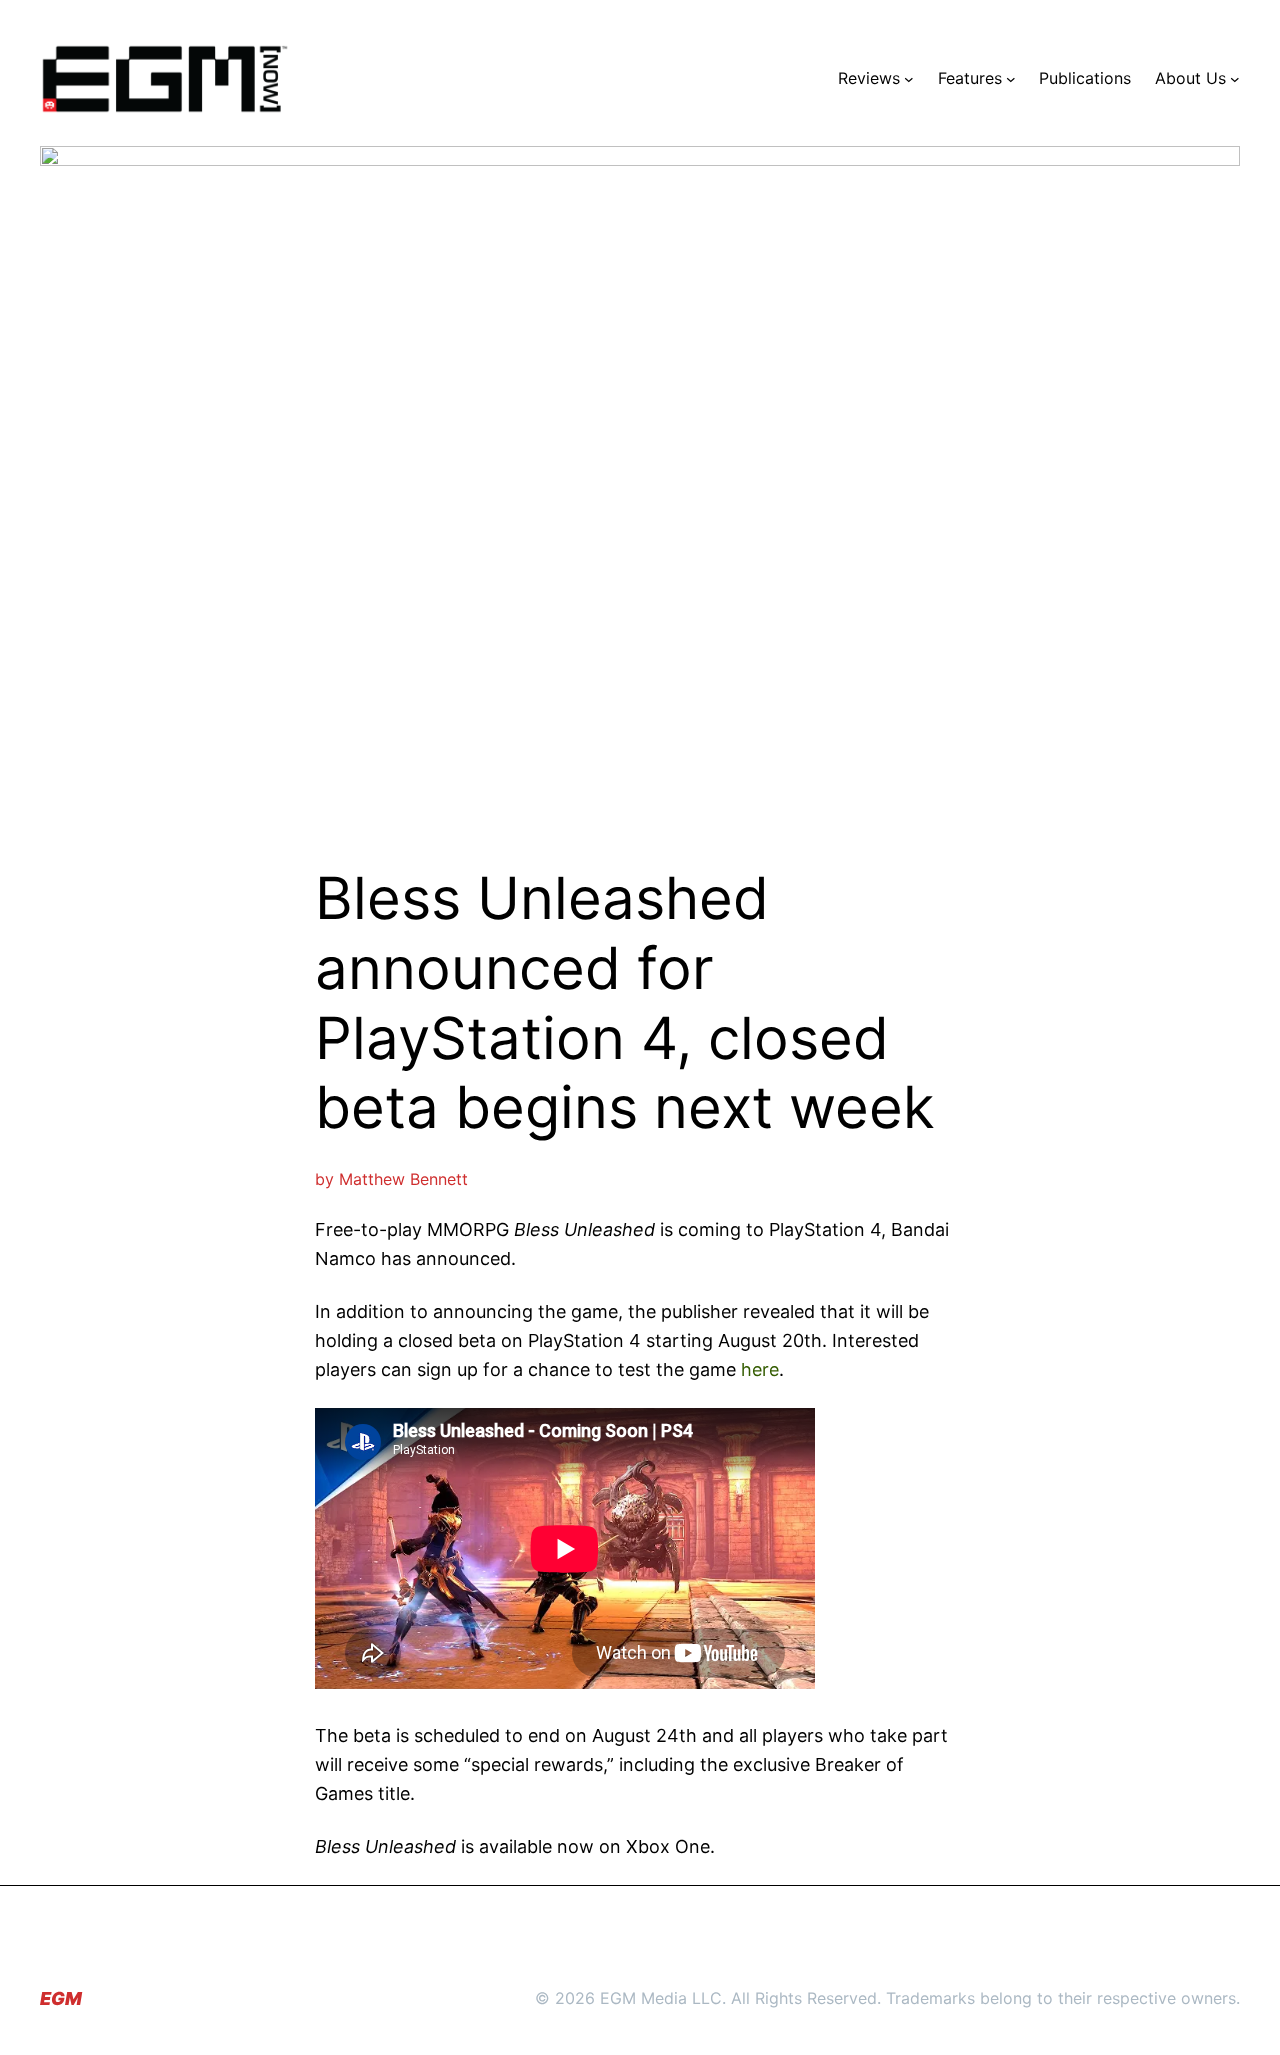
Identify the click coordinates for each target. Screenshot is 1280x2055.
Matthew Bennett (403, 1179)
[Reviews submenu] (909, 79)
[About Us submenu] (1235, 79)
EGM (61, 1998)
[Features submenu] (1011, 79)
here (760, 1369)
